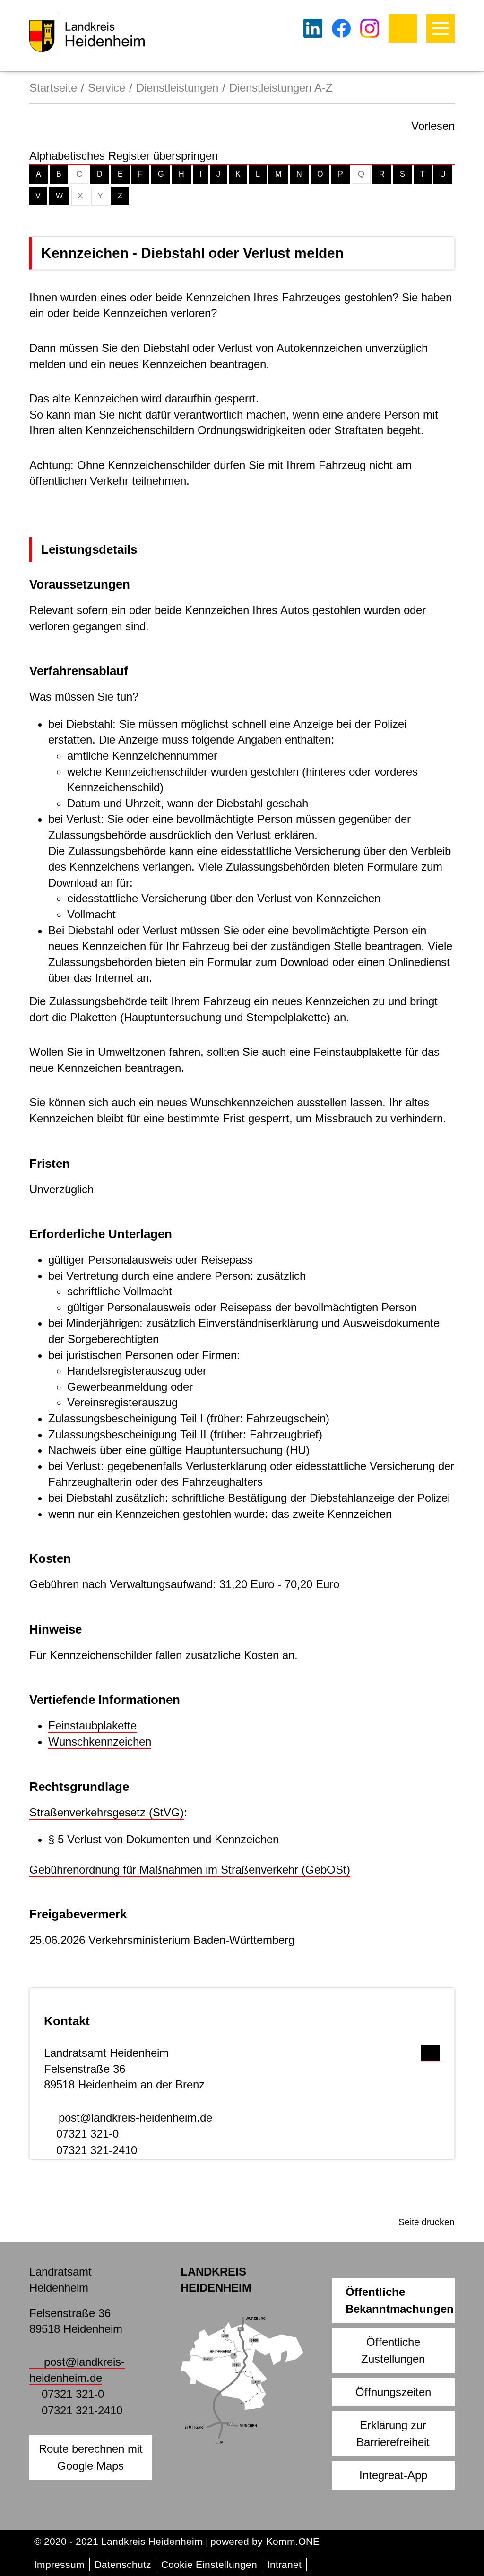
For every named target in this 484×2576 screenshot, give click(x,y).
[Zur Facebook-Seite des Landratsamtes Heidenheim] (341, 28)
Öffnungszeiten (393, 2392)
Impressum (59, 2564)
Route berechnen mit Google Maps (91, 2457)
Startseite (53, 88)
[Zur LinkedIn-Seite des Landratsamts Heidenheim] (313, 28)
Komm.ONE (293, 2541)
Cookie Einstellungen (209, 2564)
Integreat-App (393, 2475)
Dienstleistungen (177, 88)
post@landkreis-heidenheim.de (135, 2118)
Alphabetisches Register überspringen (124, 156)
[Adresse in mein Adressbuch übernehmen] (431, 2051)
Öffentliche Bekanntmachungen (400, 2300)
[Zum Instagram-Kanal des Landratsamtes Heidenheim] (370, 28)
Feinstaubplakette (92, 1725)
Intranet (284, 2564)
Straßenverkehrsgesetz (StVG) (107, 1812)
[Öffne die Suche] (403, 28)
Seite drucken (427, 2222)
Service (107, 88)
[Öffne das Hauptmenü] (441, 28)
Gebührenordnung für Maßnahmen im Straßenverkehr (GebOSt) (190, 1870)
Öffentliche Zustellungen (393, 2350)
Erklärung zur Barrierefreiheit (393, 2434)
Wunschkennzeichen (100, 1742)
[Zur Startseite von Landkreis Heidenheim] (87, 35)
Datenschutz (123, 2564)
